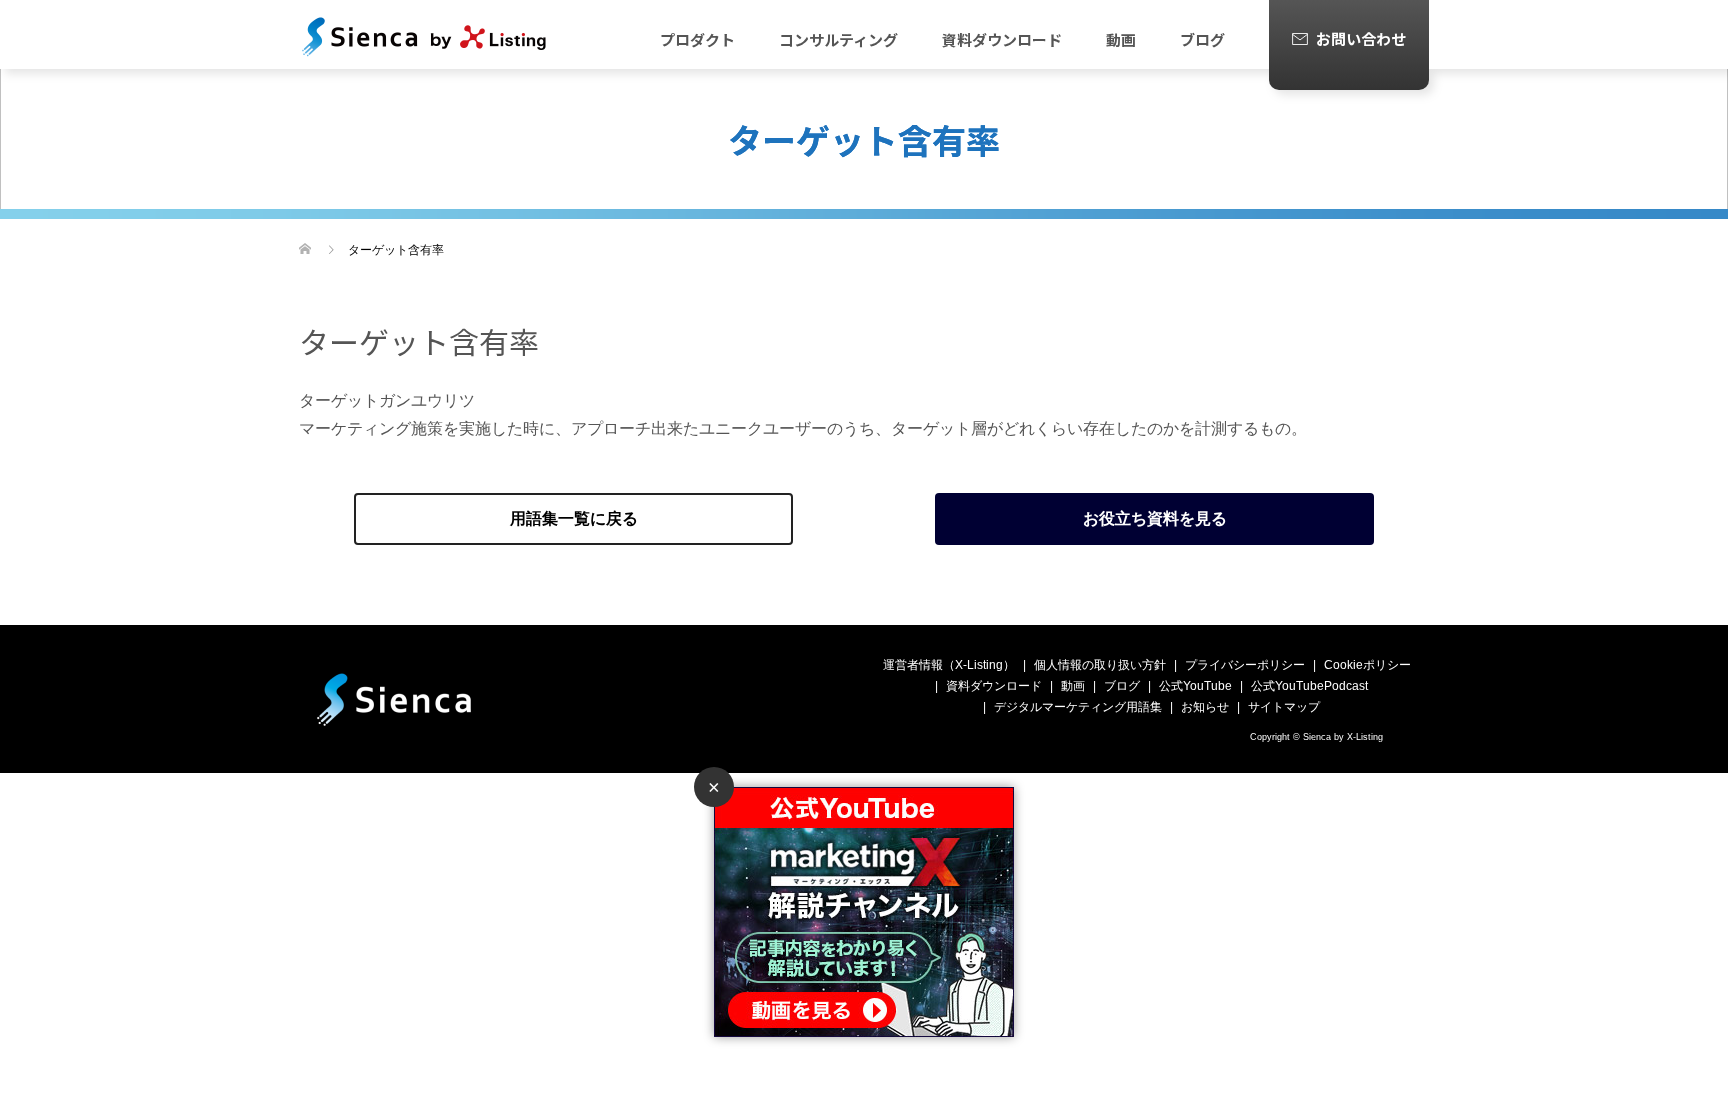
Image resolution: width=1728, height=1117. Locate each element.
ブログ (1202, 39)
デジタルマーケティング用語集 (1078, 707)
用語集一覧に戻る (574, 518)
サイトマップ (1284, 707)
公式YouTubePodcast (1309, 686)
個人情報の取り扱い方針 (1100, 665)
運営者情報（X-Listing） (949, 665)
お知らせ (1205, 707)
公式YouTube (1195, 686)
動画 (1121, 39)
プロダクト (697, 39)
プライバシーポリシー (1245, 665)
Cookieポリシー (1367, 665)
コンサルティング (838, 39)
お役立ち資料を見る (1155, 518)
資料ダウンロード (1002, 39)
